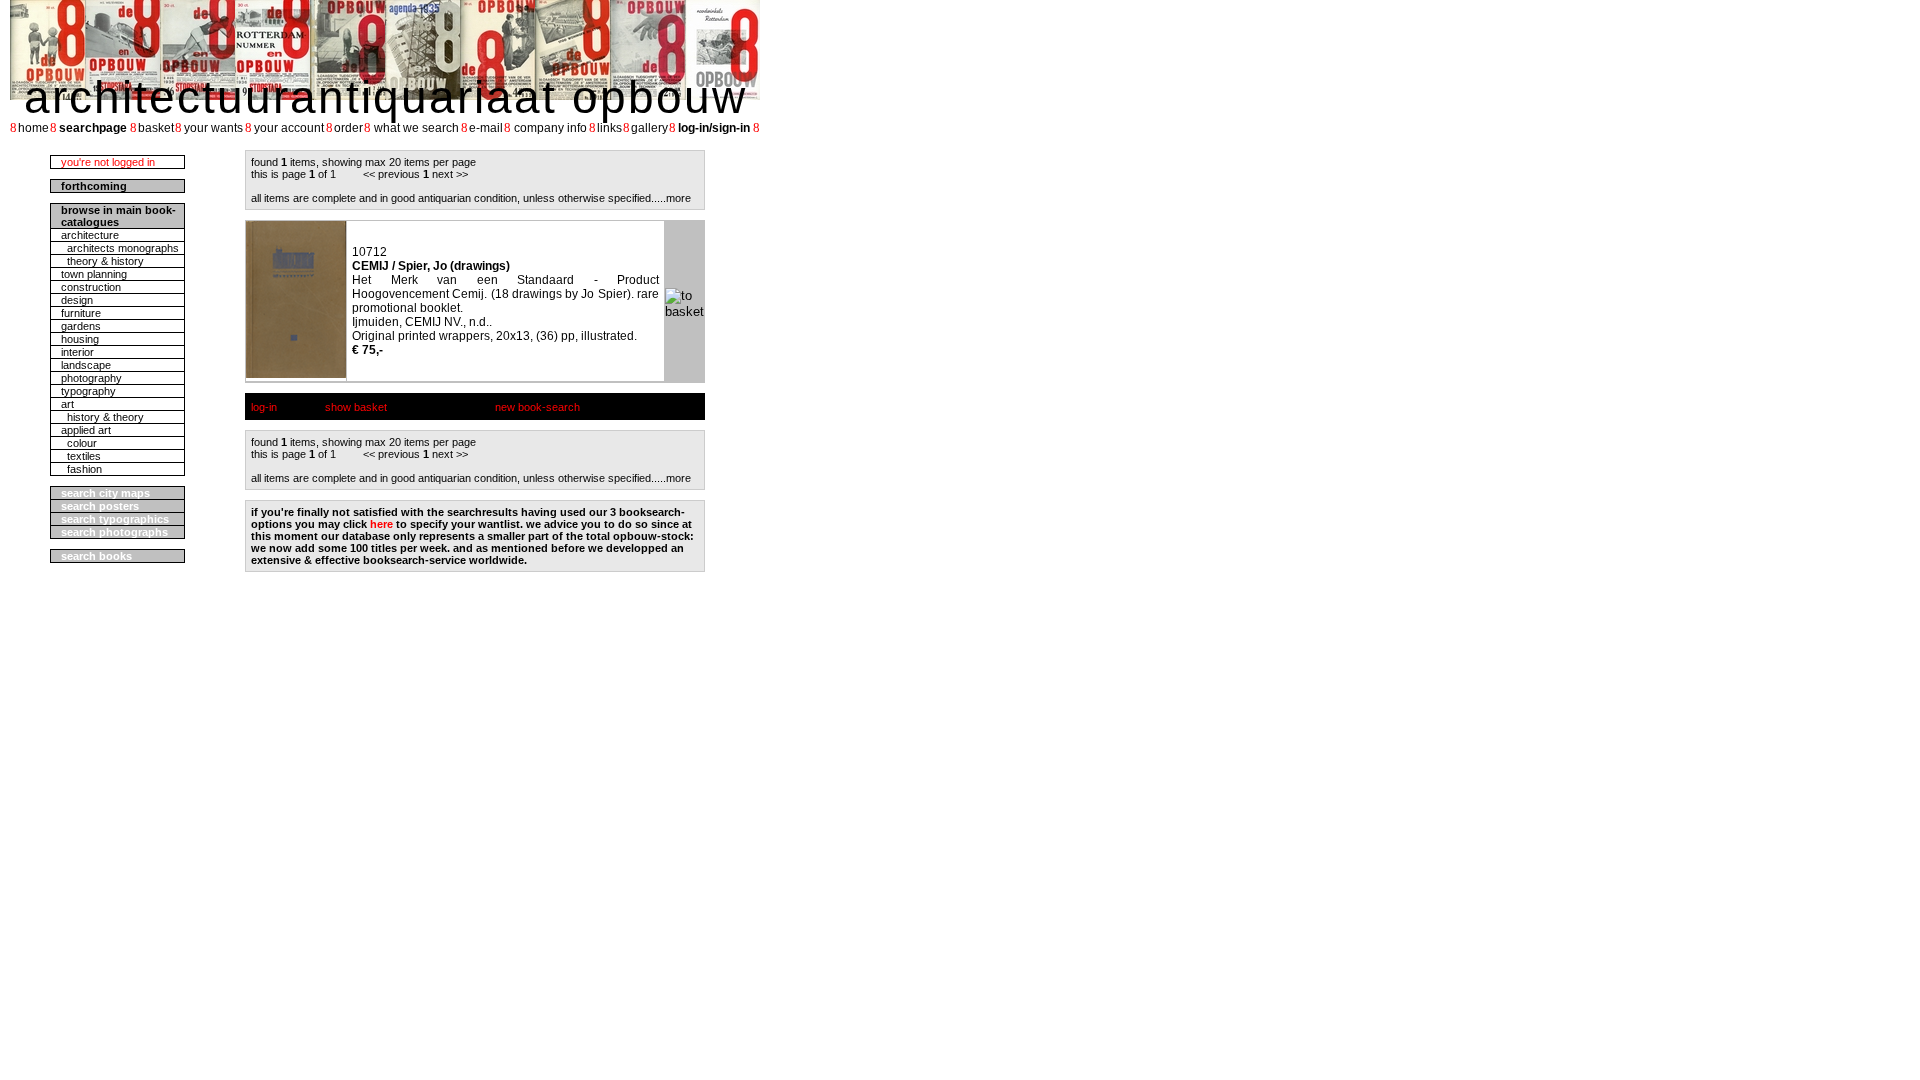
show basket (356, 407)
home (33, 128)
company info (550, 128)
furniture (81, 313)
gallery (649, 128)
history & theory (102, 417)
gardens (81, 326)
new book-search (537, 407)
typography (88, 391)
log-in (264, 407)
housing (80, 339)
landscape (86, 365)
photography (91, 378)
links (609, 128)
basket (156, 128)
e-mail (486, 128)
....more (672, 198)
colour (79, 443)
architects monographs (120, 248)
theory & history (102, 261)
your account (289, 128)
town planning (94, 274)
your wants (213, 128)
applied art (86, 430)
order (348, 128)
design (77, 300)
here (381, 524)
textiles (81, 456)
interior (77, 352)
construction (91, 287)
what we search (416, 128)
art (67, 404)
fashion (81, 469)
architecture (90, 235)
